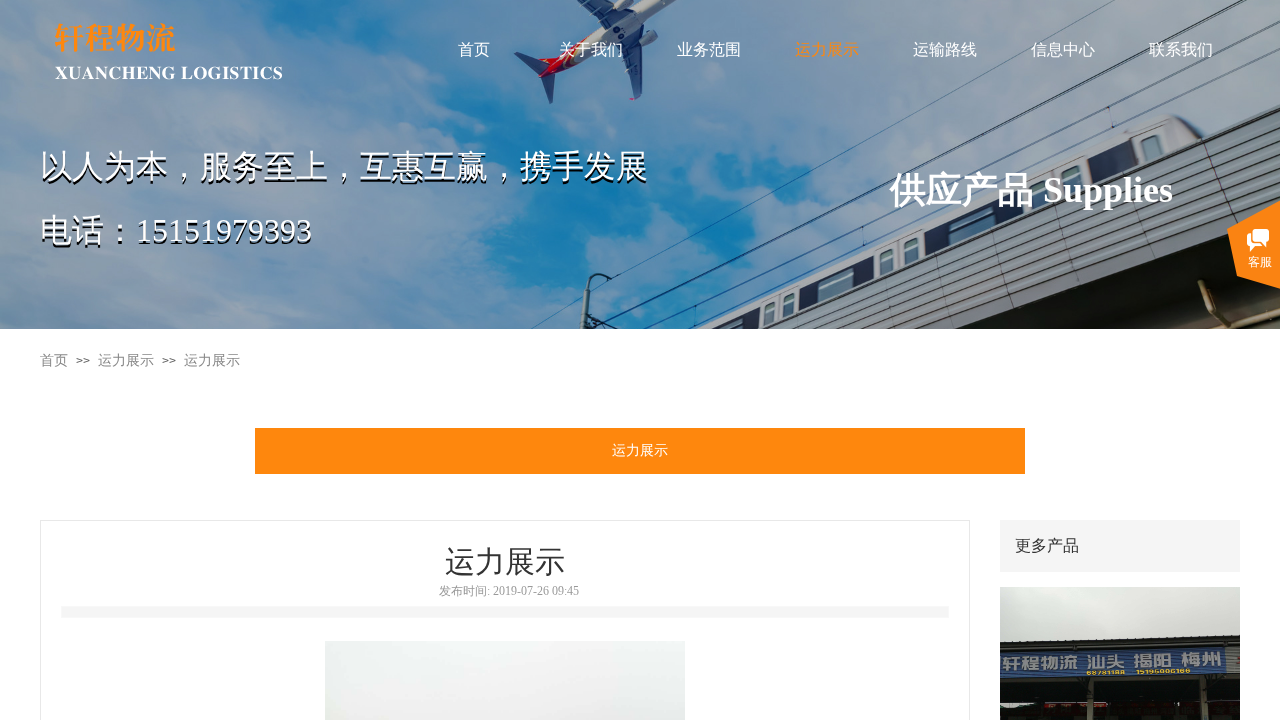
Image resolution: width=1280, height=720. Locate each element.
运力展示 (126, 360)
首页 (54, 360)
